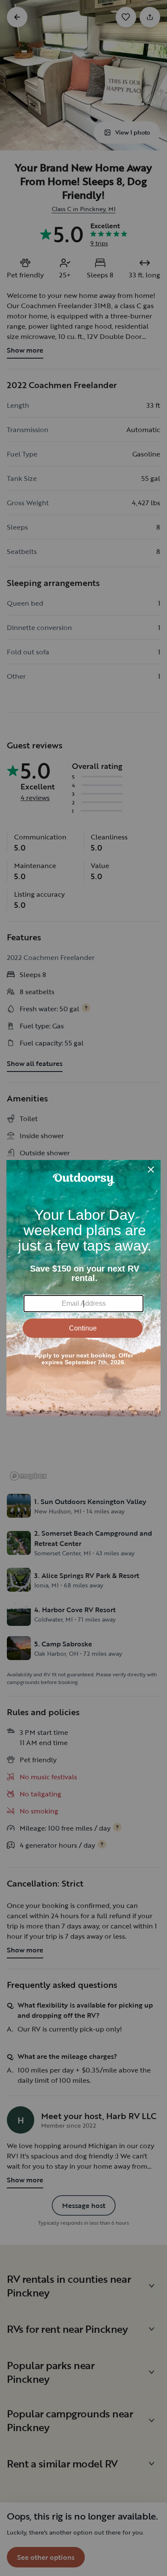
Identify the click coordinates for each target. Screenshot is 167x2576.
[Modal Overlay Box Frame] (83, 1288)
